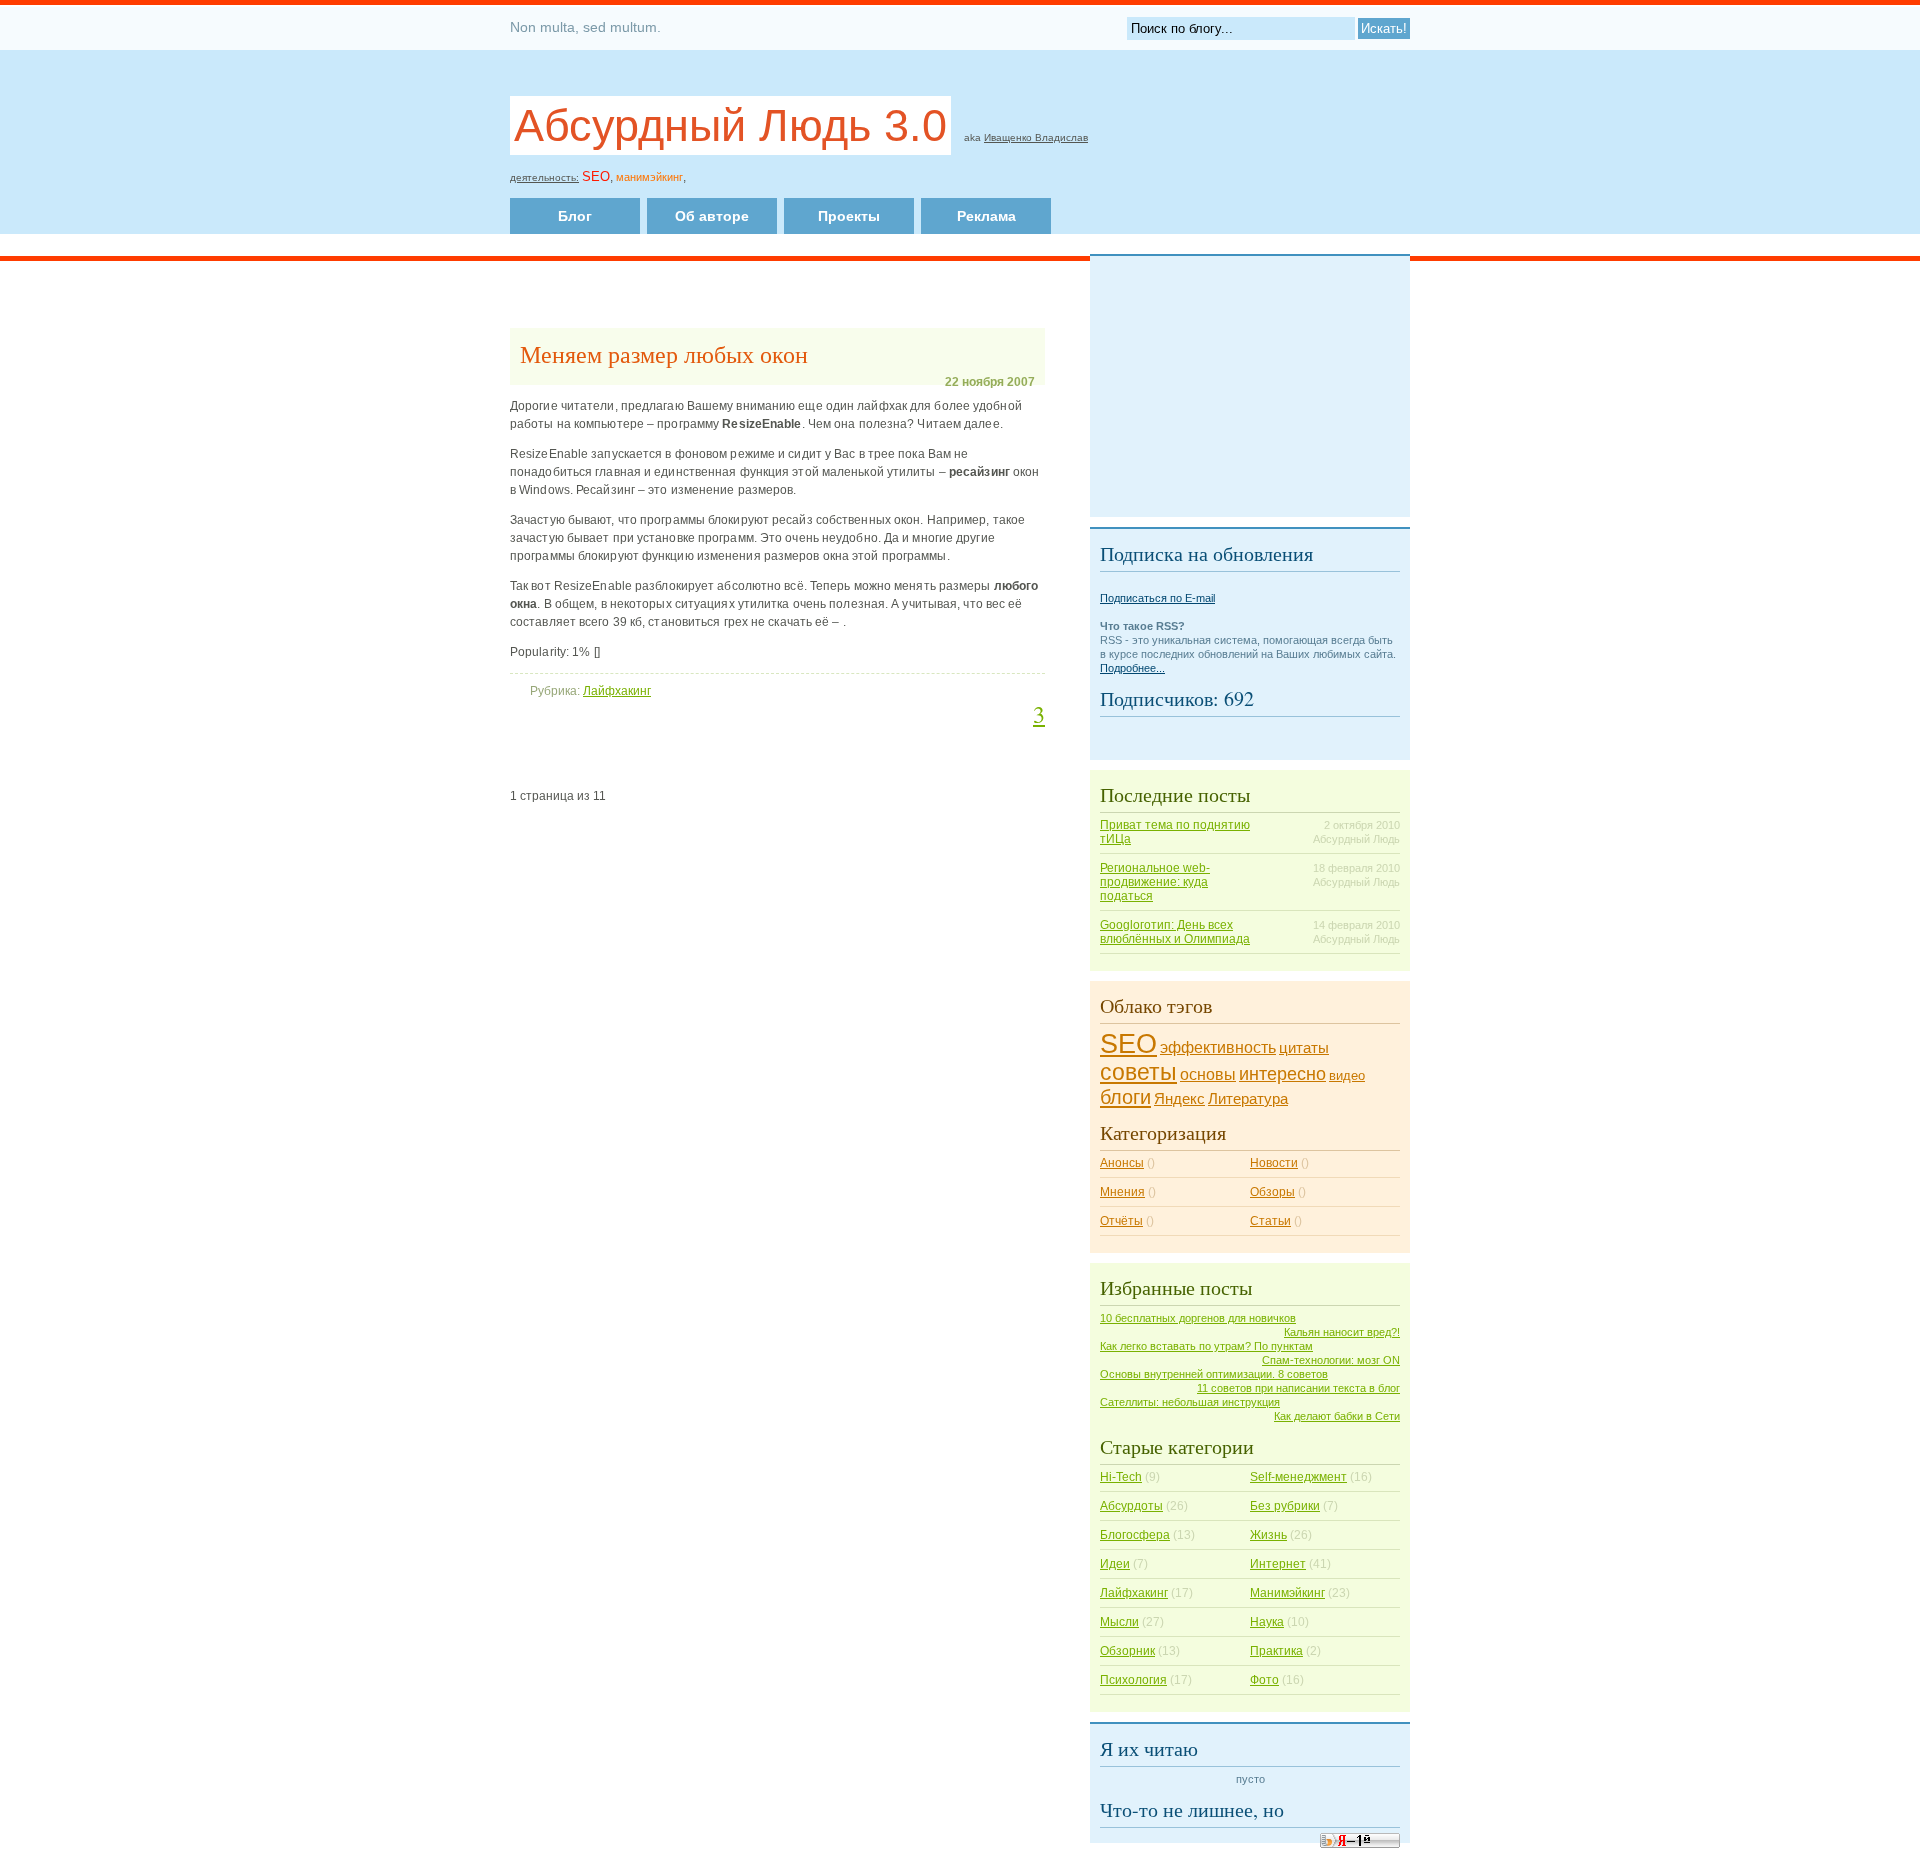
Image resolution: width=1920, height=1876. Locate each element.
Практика (1276, 1651)
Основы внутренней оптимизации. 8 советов (1214, 1374)
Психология (1133, 1680)
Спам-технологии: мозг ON (1331, 1360)
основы (1208, 1074)
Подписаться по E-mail (1157, 598)
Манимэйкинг (1287, 1593)
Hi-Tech (1121, 1477)
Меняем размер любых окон (664, 354)
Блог (575, 216)
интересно (1282, 1073)
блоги (1125, 1097)
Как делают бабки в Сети (1337, 1416)
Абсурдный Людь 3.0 (730, 125)
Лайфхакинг (617, 691)
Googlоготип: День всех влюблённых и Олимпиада (1175, 932)
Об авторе (712, 216)
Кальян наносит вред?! (1342, 1332)
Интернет (1278, 1564)
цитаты (1304, 1048)
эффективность (1218, 1047)
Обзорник (1127, 1651)
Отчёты (1121, 1221)
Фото (1264, 1680)
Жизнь (1268, 1535)
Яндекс (1179, 1099)
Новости (1274, 1163)
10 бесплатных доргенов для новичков (1198, 1318)
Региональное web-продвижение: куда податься (1155, 882)
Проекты (849, 216)
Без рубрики (1285, 1506)
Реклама (986, 216)
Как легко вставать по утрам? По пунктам (1206, 1346)
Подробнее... (1132, 668)
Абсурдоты (1131, 1506)
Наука (1267, 1622)
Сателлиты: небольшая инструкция (1190, 1402)
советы (1138, 1072)
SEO (1128, 1044)
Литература (1248, 1099)
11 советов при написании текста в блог (1298, 1388)
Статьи (1270, 1221)
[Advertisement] (923, 173)
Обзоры (1272, 1192)
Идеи (1115, 1564)
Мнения (1122, 1192)
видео (1347, 1075)
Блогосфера (1135, 1535)
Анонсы (1122, 1163)
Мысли (1119, 1622)
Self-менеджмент (1298, 1477)
